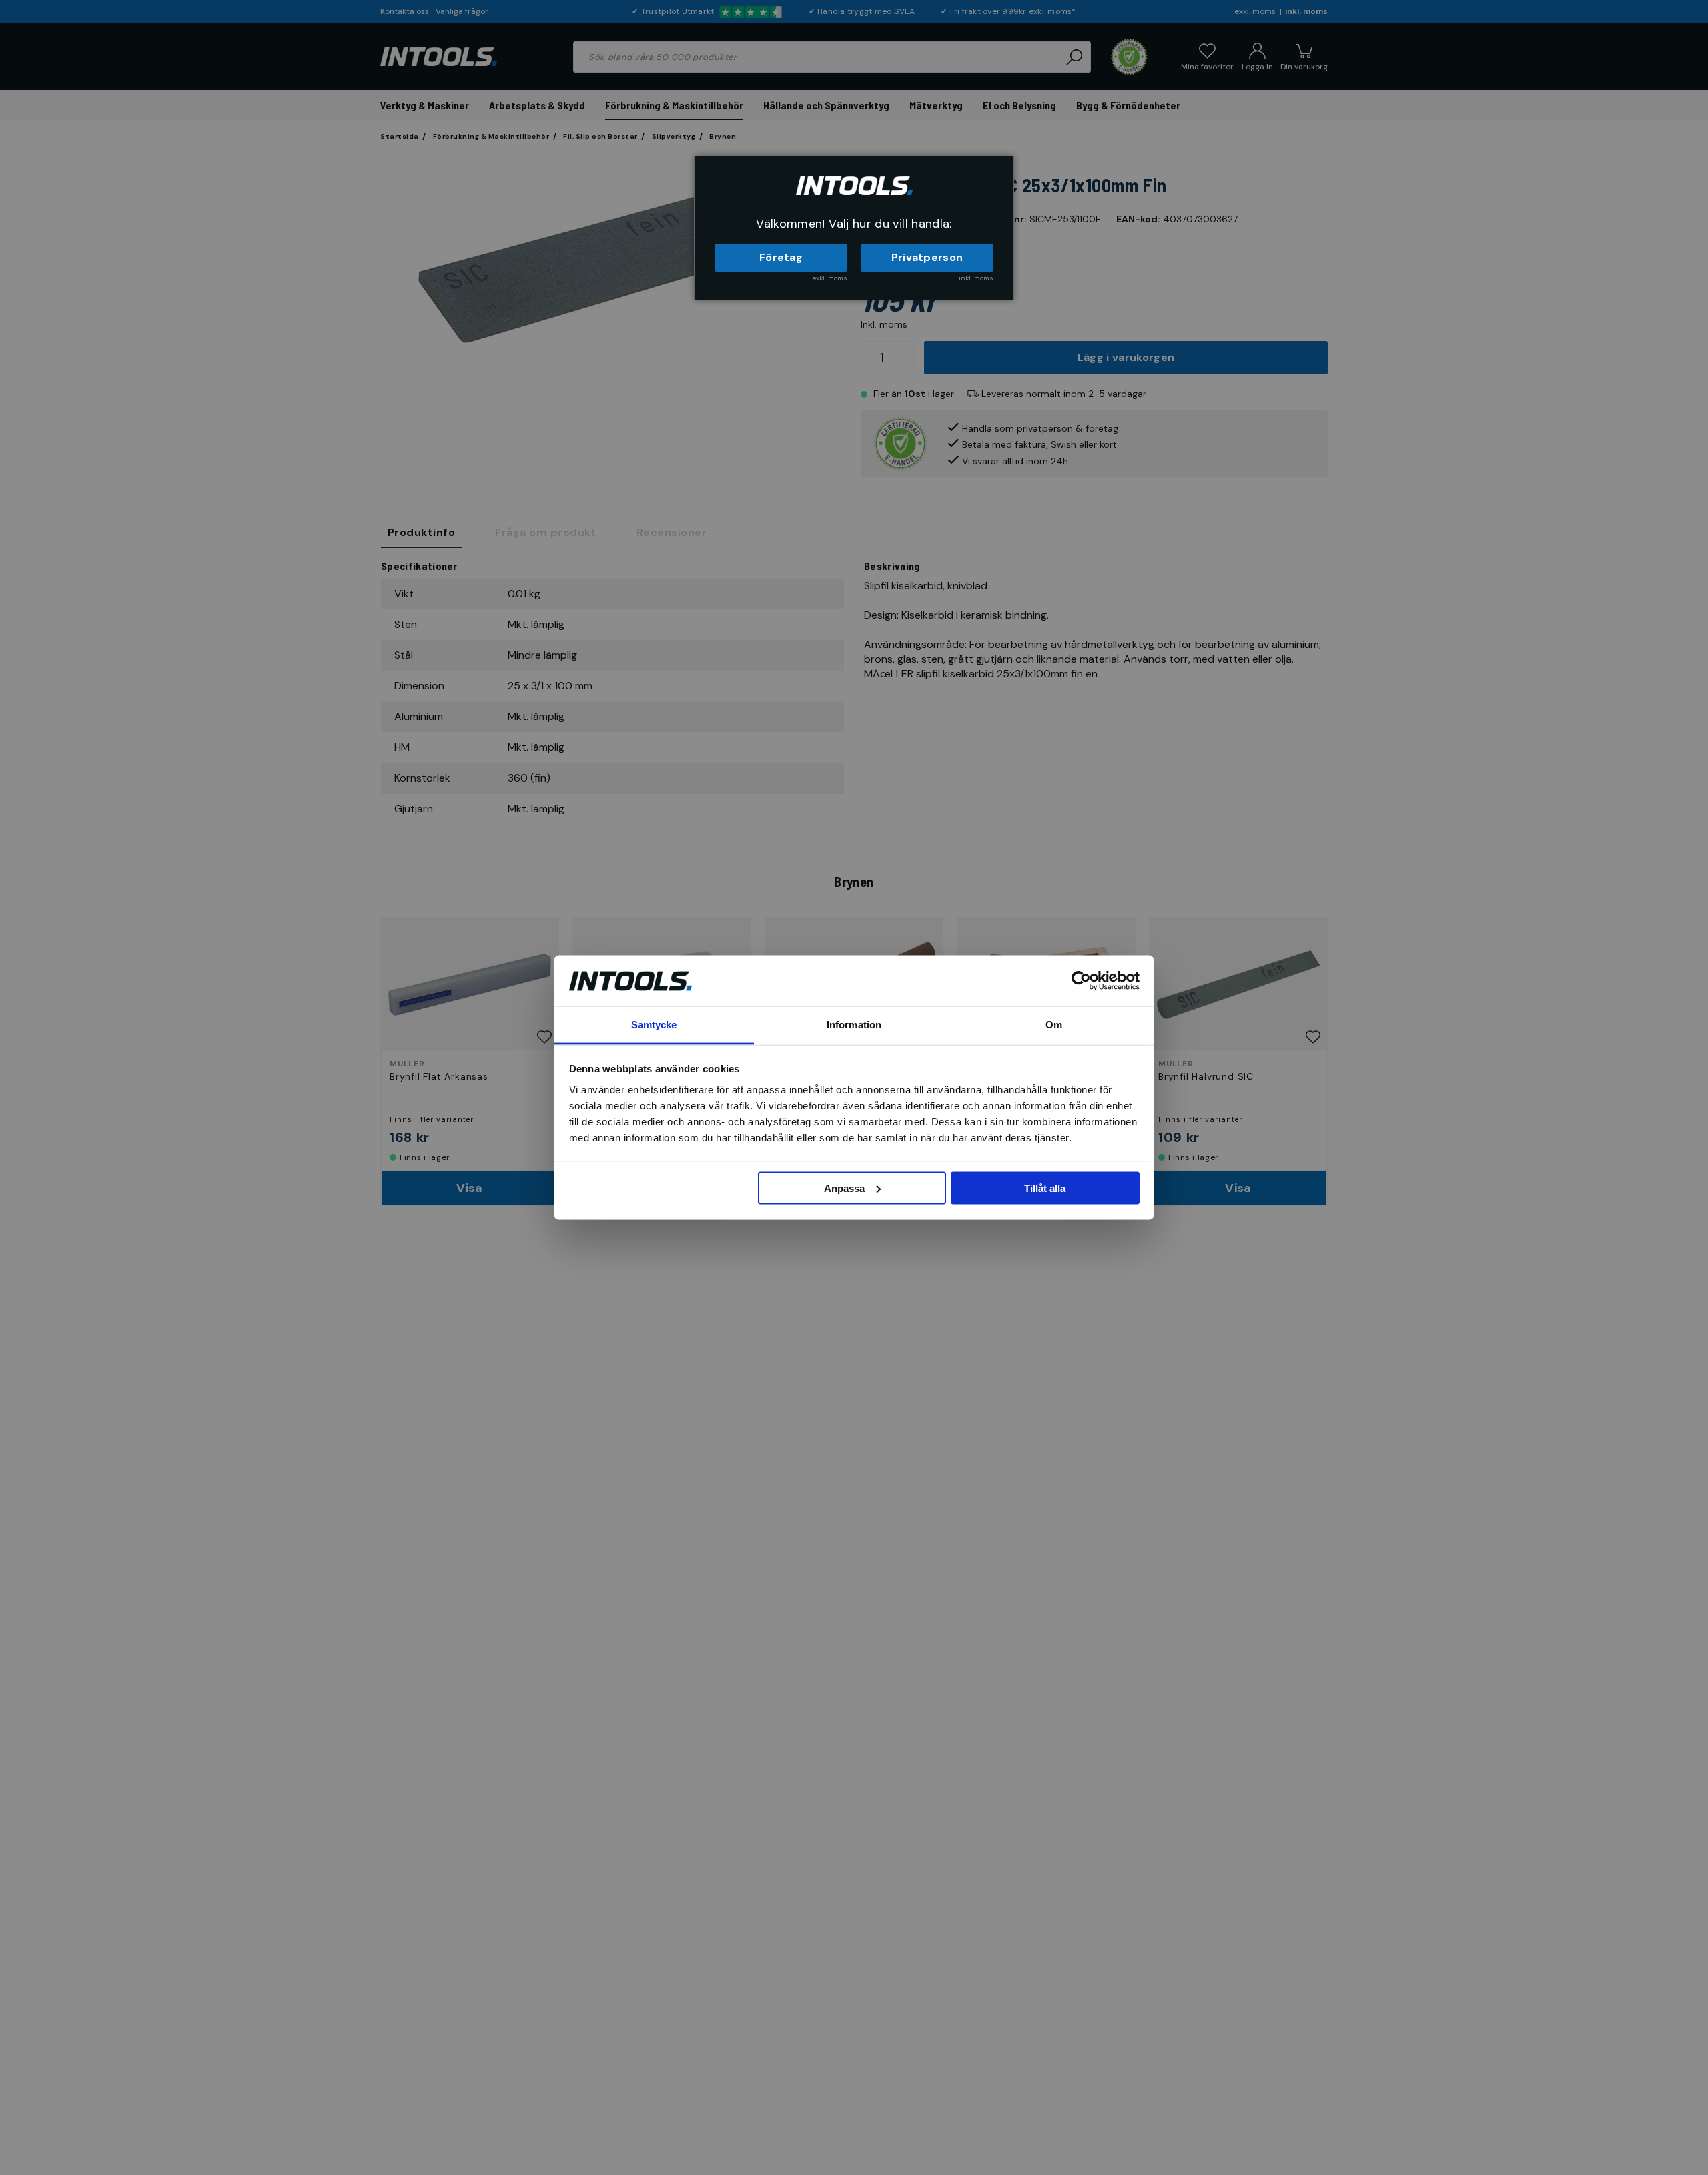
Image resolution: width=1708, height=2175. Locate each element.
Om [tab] (1054, 1025)
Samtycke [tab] (654, 1025)
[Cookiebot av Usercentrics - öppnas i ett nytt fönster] (1081, 980)
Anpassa (844, 1188)
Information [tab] (854, 1025)
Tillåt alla (1045, 1188)
